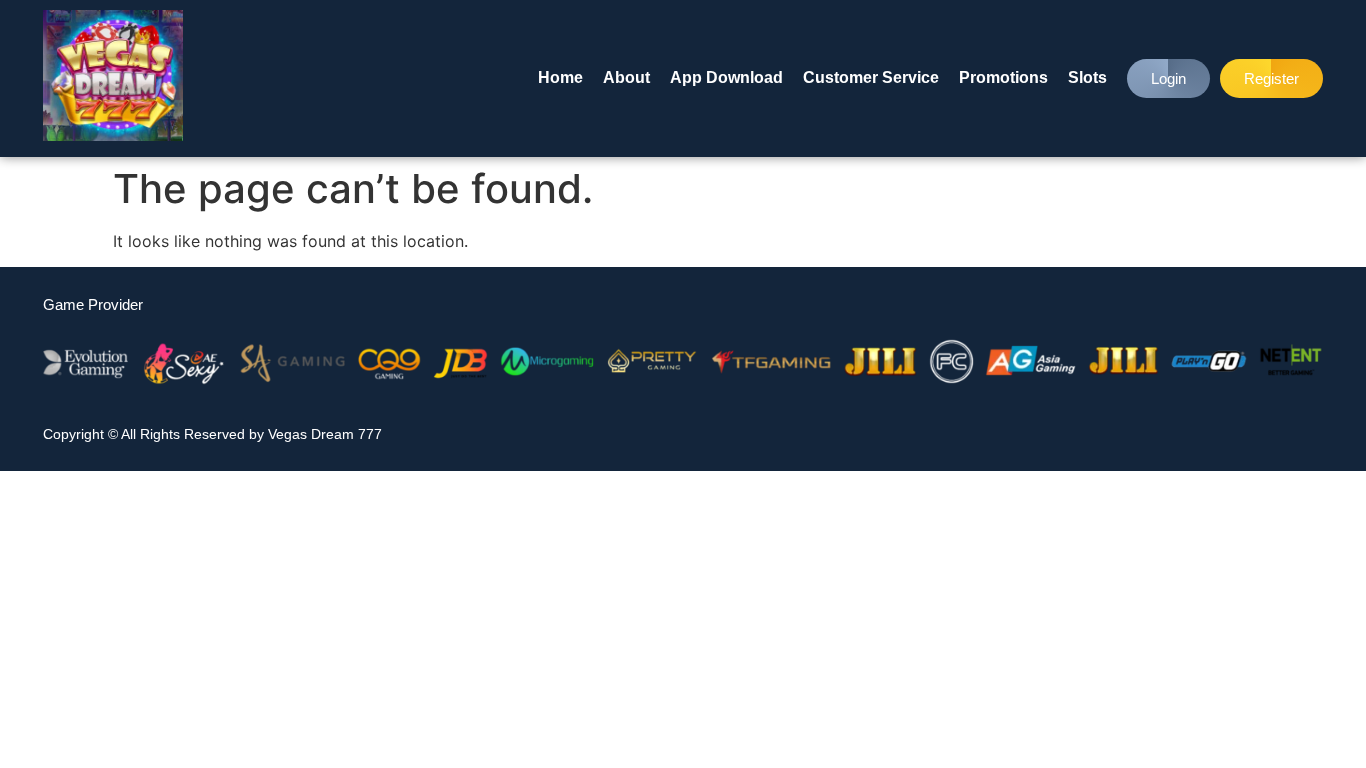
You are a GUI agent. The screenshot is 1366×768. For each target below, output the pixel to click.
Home (560, 77)
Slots (1087, 77)
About (626, 77)
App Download (726, 77)
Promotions (1003, 77)
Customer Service (871, 77)
